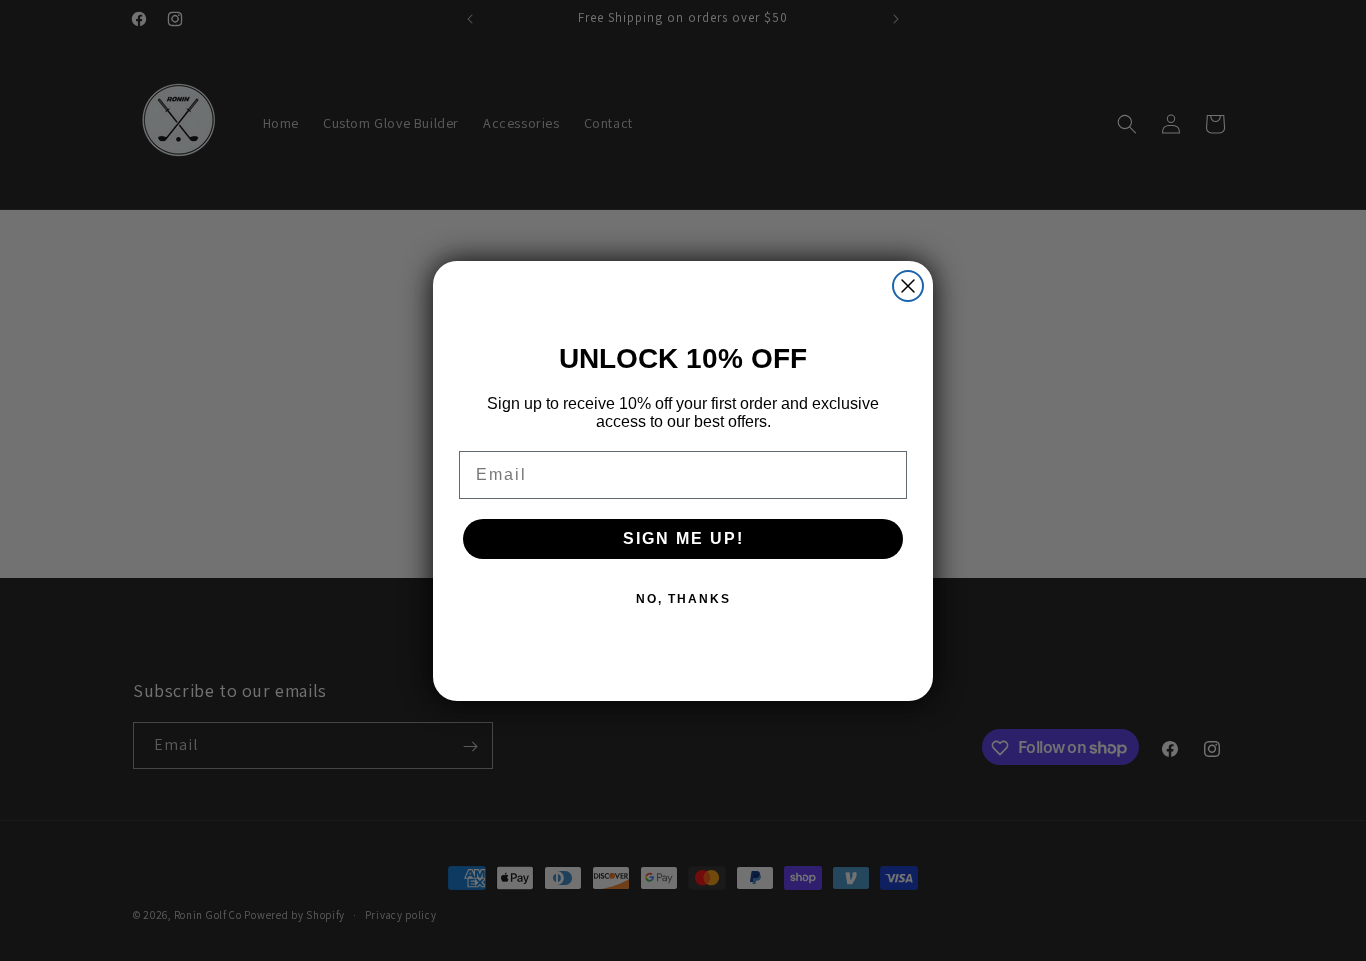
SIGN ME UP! (683, 538)
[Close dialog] (908, 286)
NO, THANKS (683, 599)
